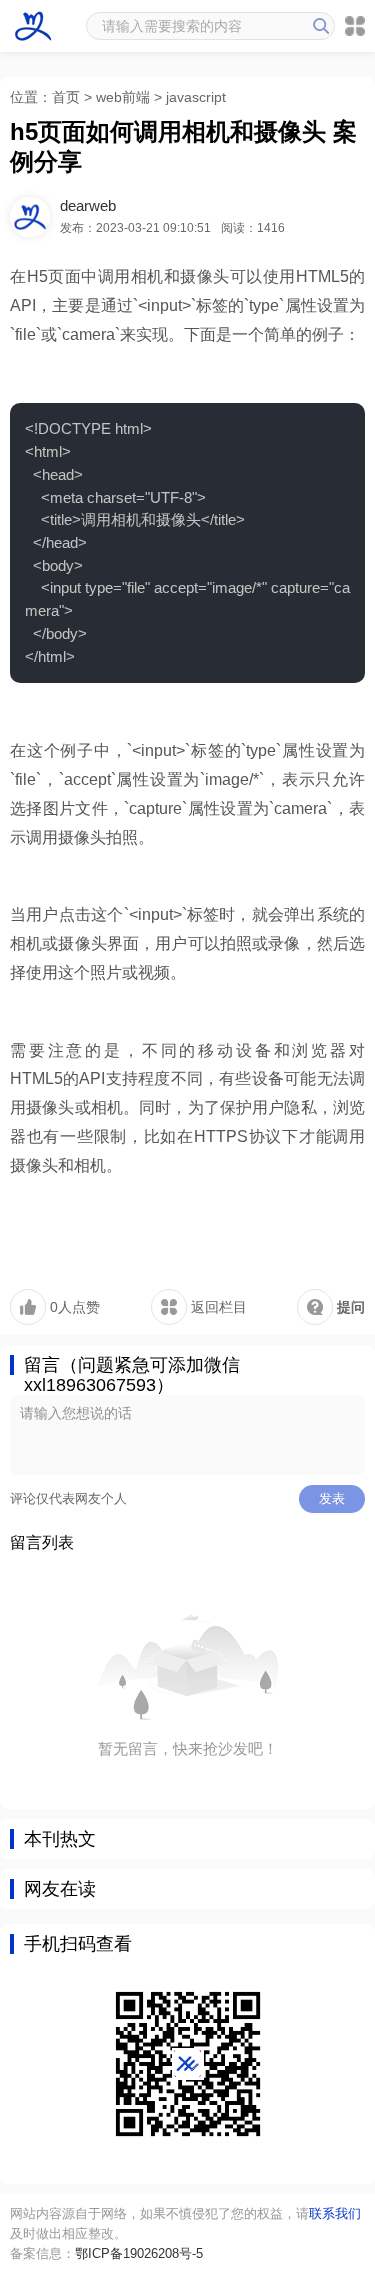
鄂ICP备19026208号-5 (139, 2253)
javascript (196, 97)
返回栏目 (217, 1307)
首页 (66, 97)
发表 (332, 1498)
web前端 (123, 97)
